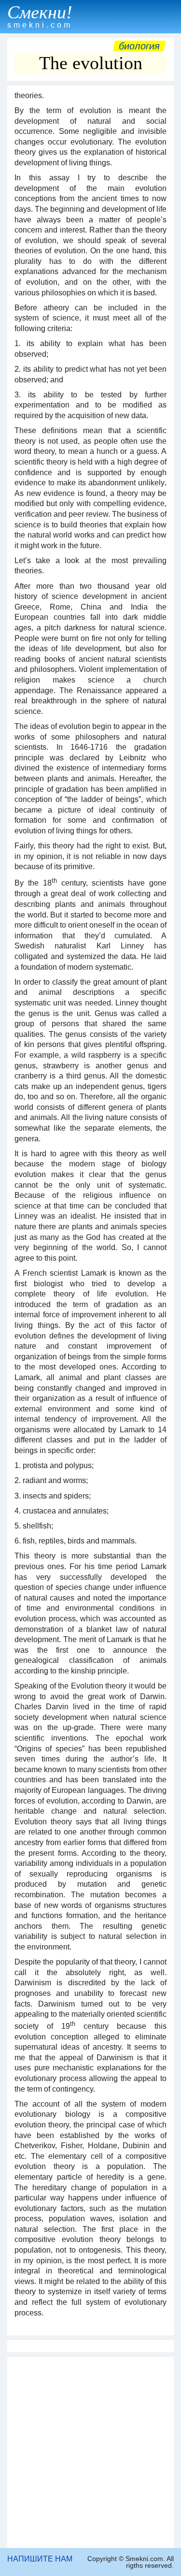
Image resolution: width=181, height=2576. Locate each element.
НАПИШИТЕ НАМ (40, 2559)
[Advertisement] (90, 2452)
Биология (139, 46)
